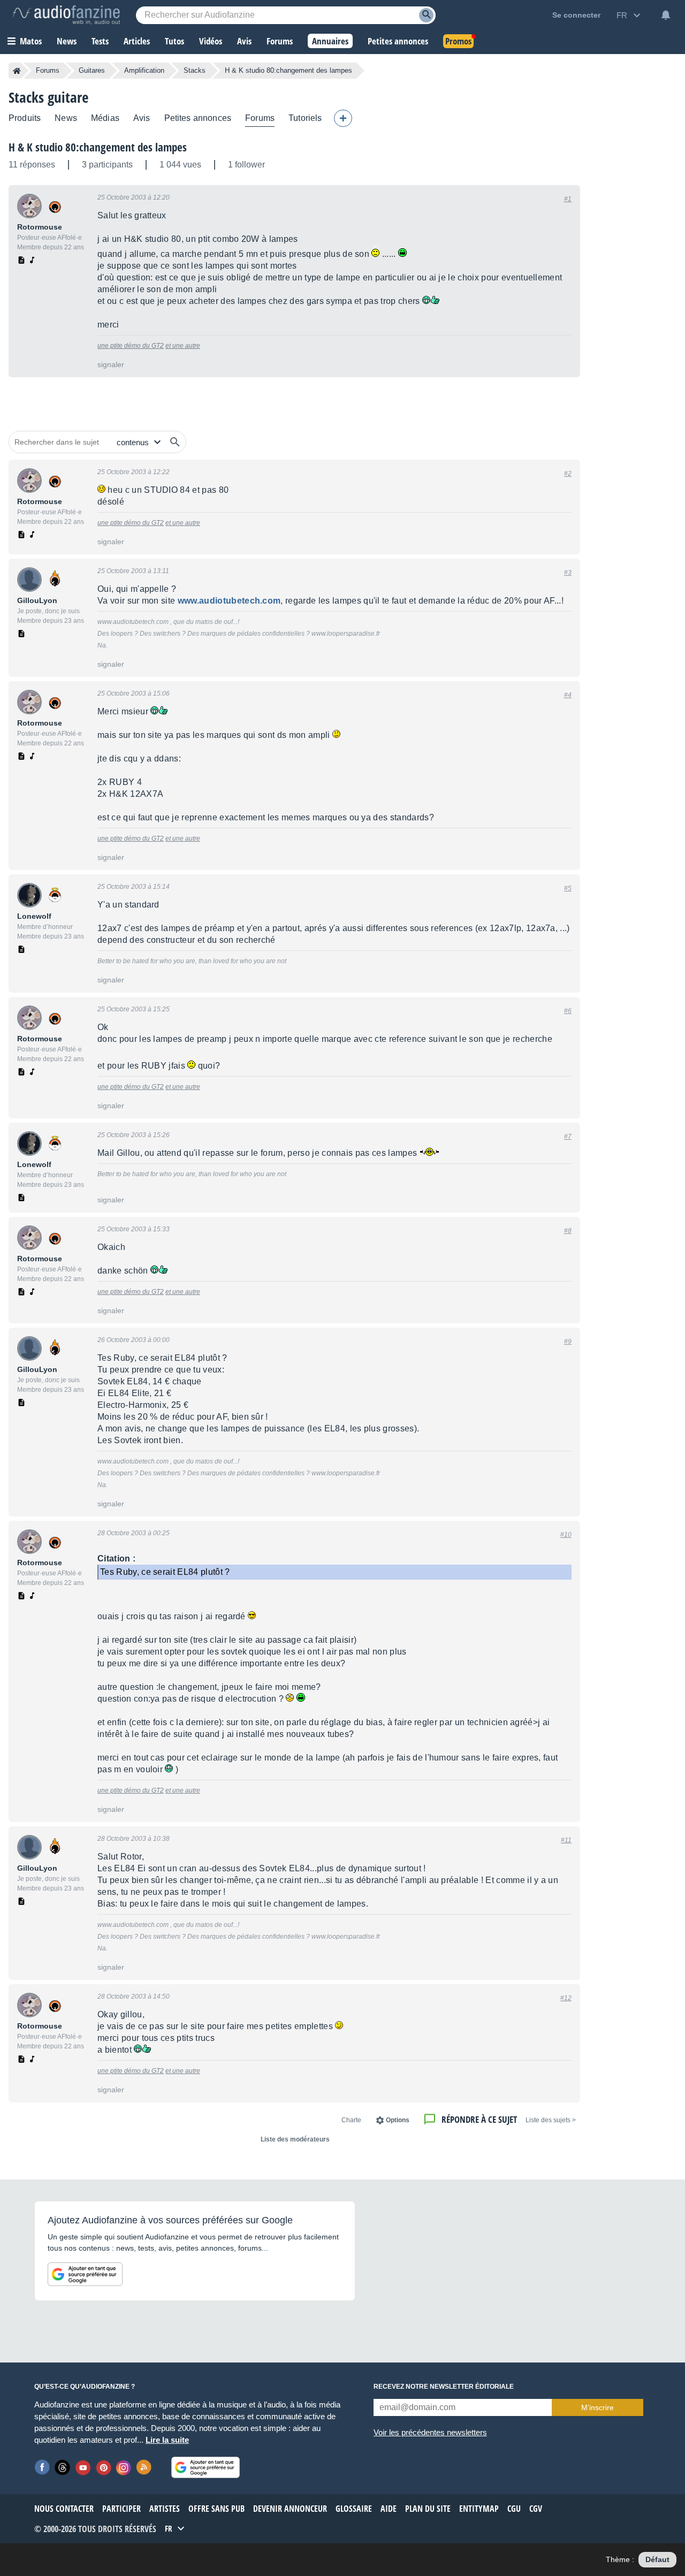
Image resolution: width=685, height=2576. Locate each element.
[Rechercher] (175, 442)
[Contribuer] (343, 118)
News (66, 118)
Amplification (144, 70)
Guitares (92, 70)
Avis (142, 118)
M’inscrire (598, 2407)
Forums (48, 70)
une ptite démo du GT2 (131, 346)
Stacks (195, 70)
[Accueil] (17, 71)
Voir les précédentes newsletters (430, 2432)
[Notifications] (666, 15)
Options (398, 2120)
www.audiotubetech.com (229, 601)
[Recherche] (426, 15)
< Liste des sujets (551, 2120)
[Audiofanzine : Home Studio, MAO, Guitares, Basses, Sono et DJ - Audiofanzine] (66, 15)
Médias (105, 118)
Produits (25, 118)
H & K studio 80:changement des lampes (98, 147)
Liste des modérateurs (295, 2139)
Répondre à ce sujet (479, 2119)
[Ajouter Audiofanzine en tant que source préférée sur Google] (85, 2274)
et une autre (183, 346)
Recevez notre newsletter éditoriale (444, 2387)
